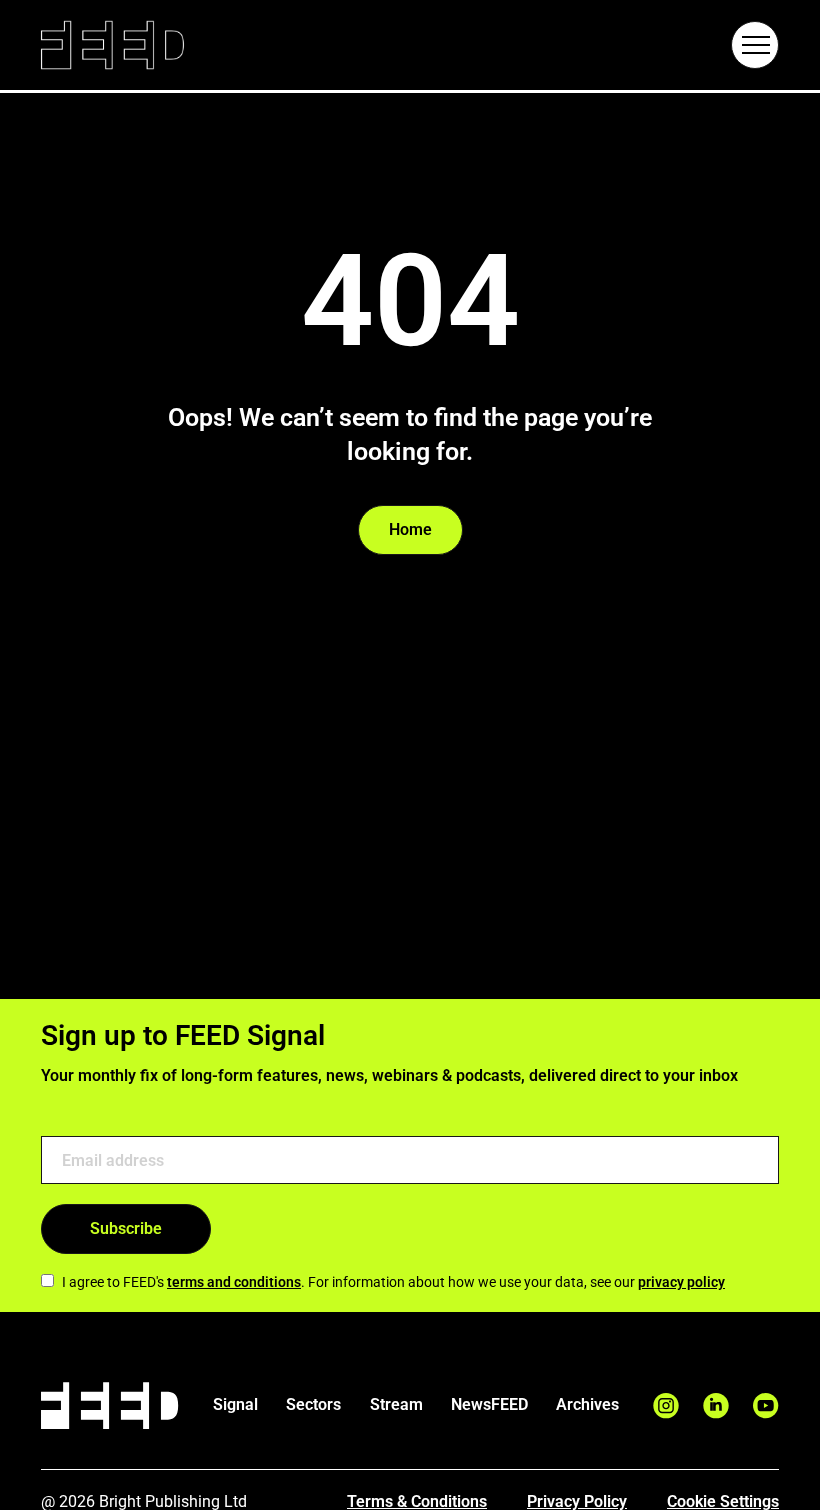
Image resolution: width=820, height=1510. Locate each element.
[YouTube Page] (766, 1405)
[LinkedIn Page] (716, 1405)
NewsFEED (489, 1404)
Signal (235, 1404)
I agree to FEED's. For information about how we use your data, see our (393, 1282)
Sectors (313, 1404)
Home (410, 529)
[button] (755, 45)
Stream (396, 1404)
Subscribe (126, 1228)
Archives (587, 1404)
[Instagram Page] (666, 1405)
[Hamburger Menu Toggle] (755, 45)
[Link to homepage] (112, 45)
